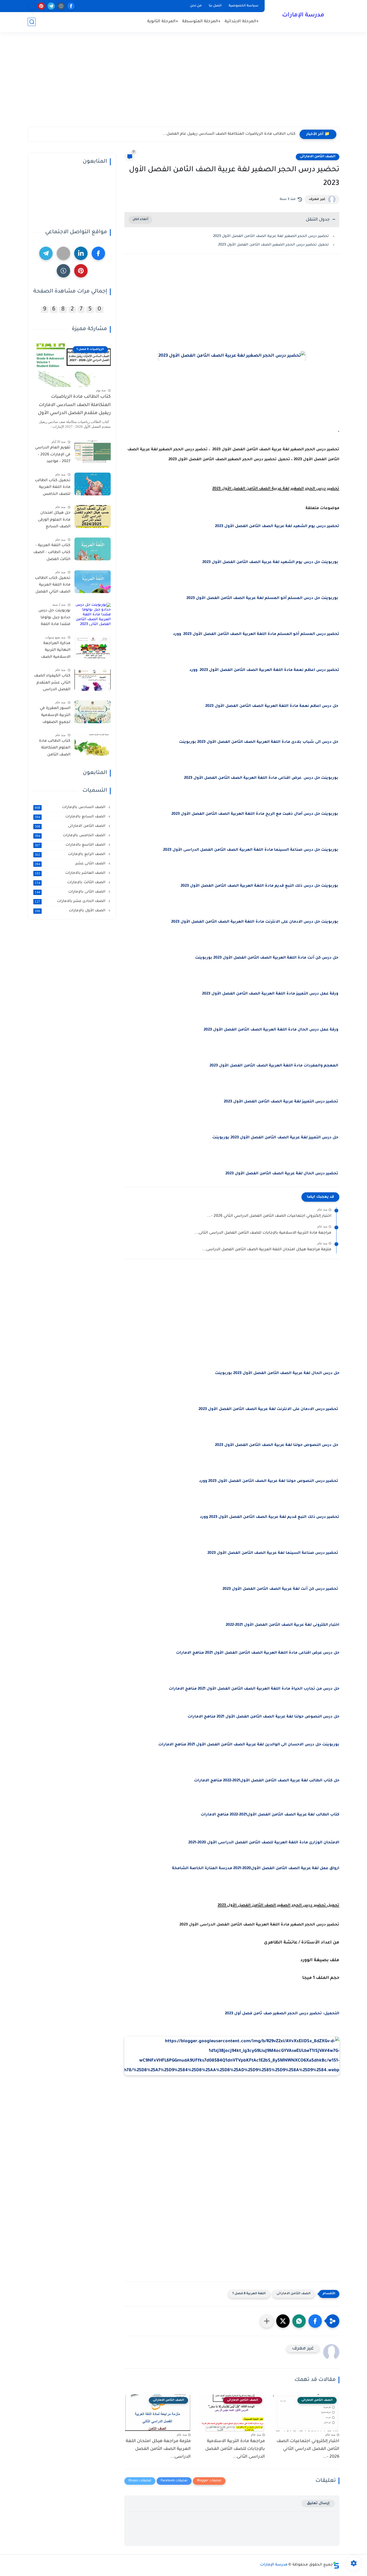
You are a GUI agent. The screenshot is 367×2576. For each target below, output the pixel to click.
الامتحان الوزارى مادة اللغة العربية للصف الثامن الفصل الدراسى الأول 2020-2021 (264, 1843)
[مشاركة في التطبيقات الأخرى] (267, 2321)
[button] (315, 2321)
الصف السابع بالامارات (71, 817)
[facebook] (71, 6)
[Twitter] (63, 253)
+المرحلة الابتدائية (242, 22)
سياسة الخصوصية (244, 6)
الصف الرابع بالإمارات (71, 854)
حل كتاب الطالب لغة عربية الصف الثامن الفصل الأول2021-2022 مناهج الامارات (267, 1781)
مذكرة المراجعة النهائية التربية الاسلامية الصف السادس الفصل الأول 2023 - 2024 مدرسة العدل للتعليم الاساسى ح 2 (53, 651)
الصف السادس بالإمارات (71, 807)
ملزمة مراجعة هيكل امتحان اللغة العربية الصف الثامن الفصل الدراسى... (267, 1250)
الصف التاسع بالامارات (71, 845)
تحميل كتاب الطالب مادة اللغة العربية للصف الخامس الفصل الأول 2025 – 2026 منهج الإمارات (53, 488)
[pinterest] (41, 6)
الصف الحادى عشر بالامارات (71, 901)
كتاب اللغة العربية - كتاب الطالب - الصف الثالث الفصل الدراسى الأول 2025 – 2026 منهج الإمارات (52, 553)
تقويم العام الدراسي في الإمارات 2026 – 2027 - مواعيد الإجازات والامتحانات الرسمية (53, 456)
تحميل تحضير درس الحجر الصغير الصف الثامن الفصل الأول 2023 (274, 245)
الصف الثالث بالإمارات (71, 883)
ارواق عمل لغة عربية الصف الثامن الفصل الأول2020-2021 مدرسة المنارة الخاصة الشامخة (256, 1869)
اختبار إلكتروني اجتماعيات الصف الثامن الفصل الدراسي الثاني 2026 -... (269, 1216)
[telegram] (51, 6)
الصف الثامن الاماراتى (318, 157)
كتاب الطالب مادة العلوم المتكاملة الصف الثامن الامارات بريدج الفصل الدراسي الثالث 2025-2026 (55, 749)
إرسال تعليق (318, 2503)
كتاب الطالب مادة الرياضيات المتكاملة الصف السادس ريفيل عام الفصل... (229, 134)
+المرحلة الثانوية (163, 22)
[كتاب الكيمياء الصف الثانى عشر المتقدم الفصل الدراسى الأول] (93, 679)
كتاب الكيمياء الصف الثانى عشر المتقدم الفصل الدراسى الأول (52, 684)
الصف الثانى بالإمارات (71, 892)
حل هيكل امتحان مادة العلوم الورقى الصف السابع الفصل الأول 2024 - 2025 (53, 521)
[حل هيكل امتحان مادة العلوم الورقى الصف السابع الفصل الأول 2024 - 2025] (93, 516)
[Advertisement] (183, 85)
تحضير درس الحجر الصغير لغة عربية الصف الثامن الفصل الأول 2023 (271, 236)
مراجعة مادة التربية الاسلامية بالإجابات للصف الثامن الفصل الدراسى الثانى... (263, 1233)
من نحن (196, 6)
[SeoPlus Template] (336, 2565)
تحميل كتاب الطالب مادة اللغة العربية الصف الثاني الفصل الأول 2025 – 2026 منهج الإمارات (53, 586)
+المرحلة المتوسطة (201, 22)
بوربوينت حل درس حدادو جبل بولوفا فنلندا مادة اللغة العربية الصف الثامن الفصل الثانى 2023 (52, 619)
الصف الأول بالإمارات (71, 911)
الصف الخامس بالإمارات (71, 836)
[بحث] (32, 22)
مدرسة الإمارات (303, 16)
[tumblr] (61, 6)
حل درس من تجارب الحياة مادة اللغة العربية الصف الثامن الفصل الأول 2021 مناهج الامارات (253, 1689)
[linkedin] (81, 253)
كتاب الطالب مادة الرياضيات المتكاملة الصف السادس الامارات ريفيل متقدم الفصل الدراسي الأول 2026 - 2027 (74, 406)
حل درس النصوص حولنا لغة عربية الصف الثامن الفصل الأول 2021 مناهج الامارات (263, 1717)
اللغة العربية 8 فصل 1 (249, 2294)
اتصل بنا (215, 6)
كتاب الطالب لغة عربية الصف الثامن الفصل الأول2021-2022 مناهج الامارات (269, 1815)
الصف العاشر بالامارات (71, 873)
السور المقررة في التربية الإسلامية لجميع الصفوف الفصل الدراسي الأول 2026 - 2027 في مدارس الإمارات (52, 716)
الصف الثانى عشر (71, 864)
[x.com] (31, 6)
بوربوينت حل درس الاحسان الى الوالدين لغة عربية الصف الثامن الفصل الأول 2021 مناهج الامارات (248, 1745)
